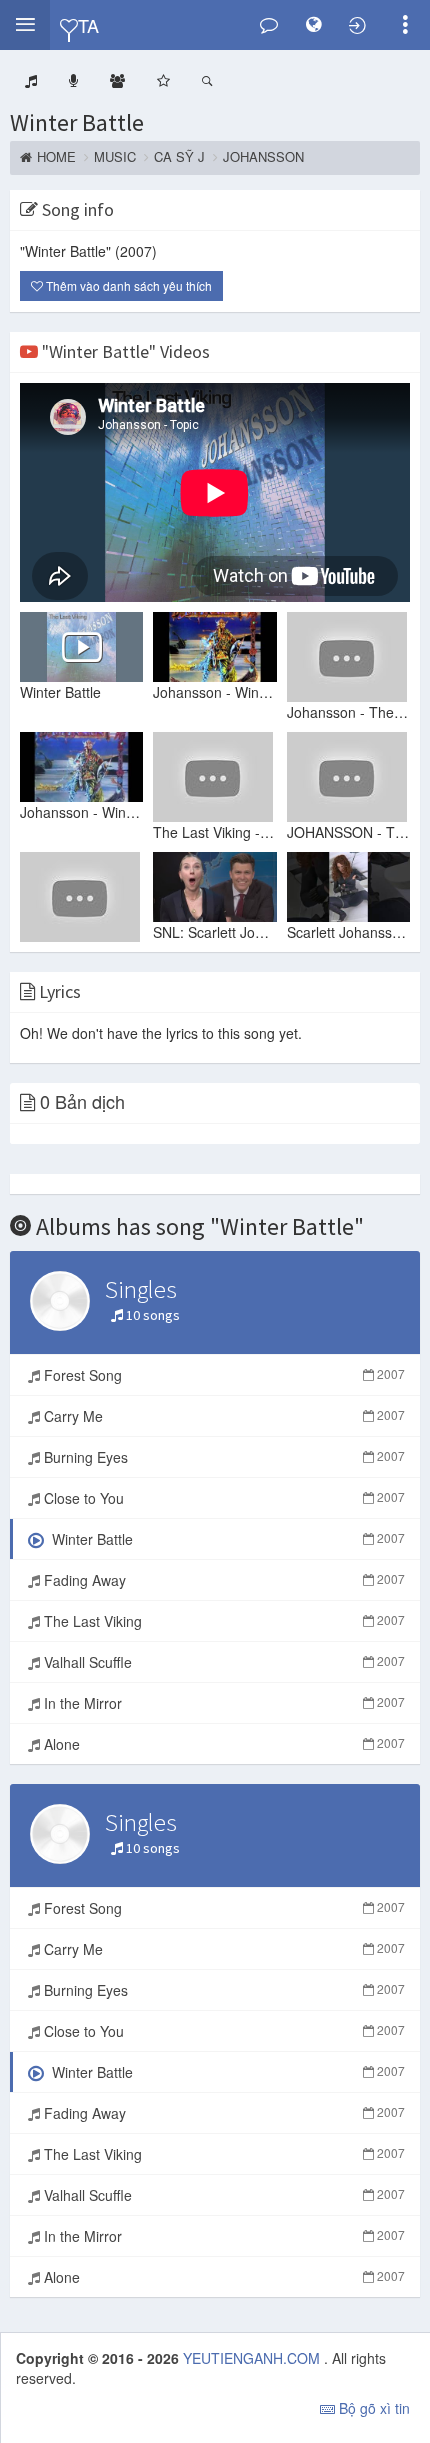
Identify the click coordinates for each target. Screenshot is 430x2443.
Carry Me (222, 1416)
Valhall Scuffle (222, 1662)
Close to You (222, 1498)
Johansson (263, 157)
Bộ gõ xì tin (372, 2408)
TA (88, 24)
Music (115, 157)
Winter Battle (77, 122)
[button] (25, 25)
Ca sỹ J (179, 157)
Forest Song (222, 1375)
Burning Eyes (222, 1457)
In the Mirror (222, 1703)
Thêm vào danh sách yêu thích (127, 285)
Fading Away (222, 1580)
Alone (222, 1744)
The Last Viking (222, 1621)
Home (56, 157)
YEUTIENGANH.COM (253, 2358)
